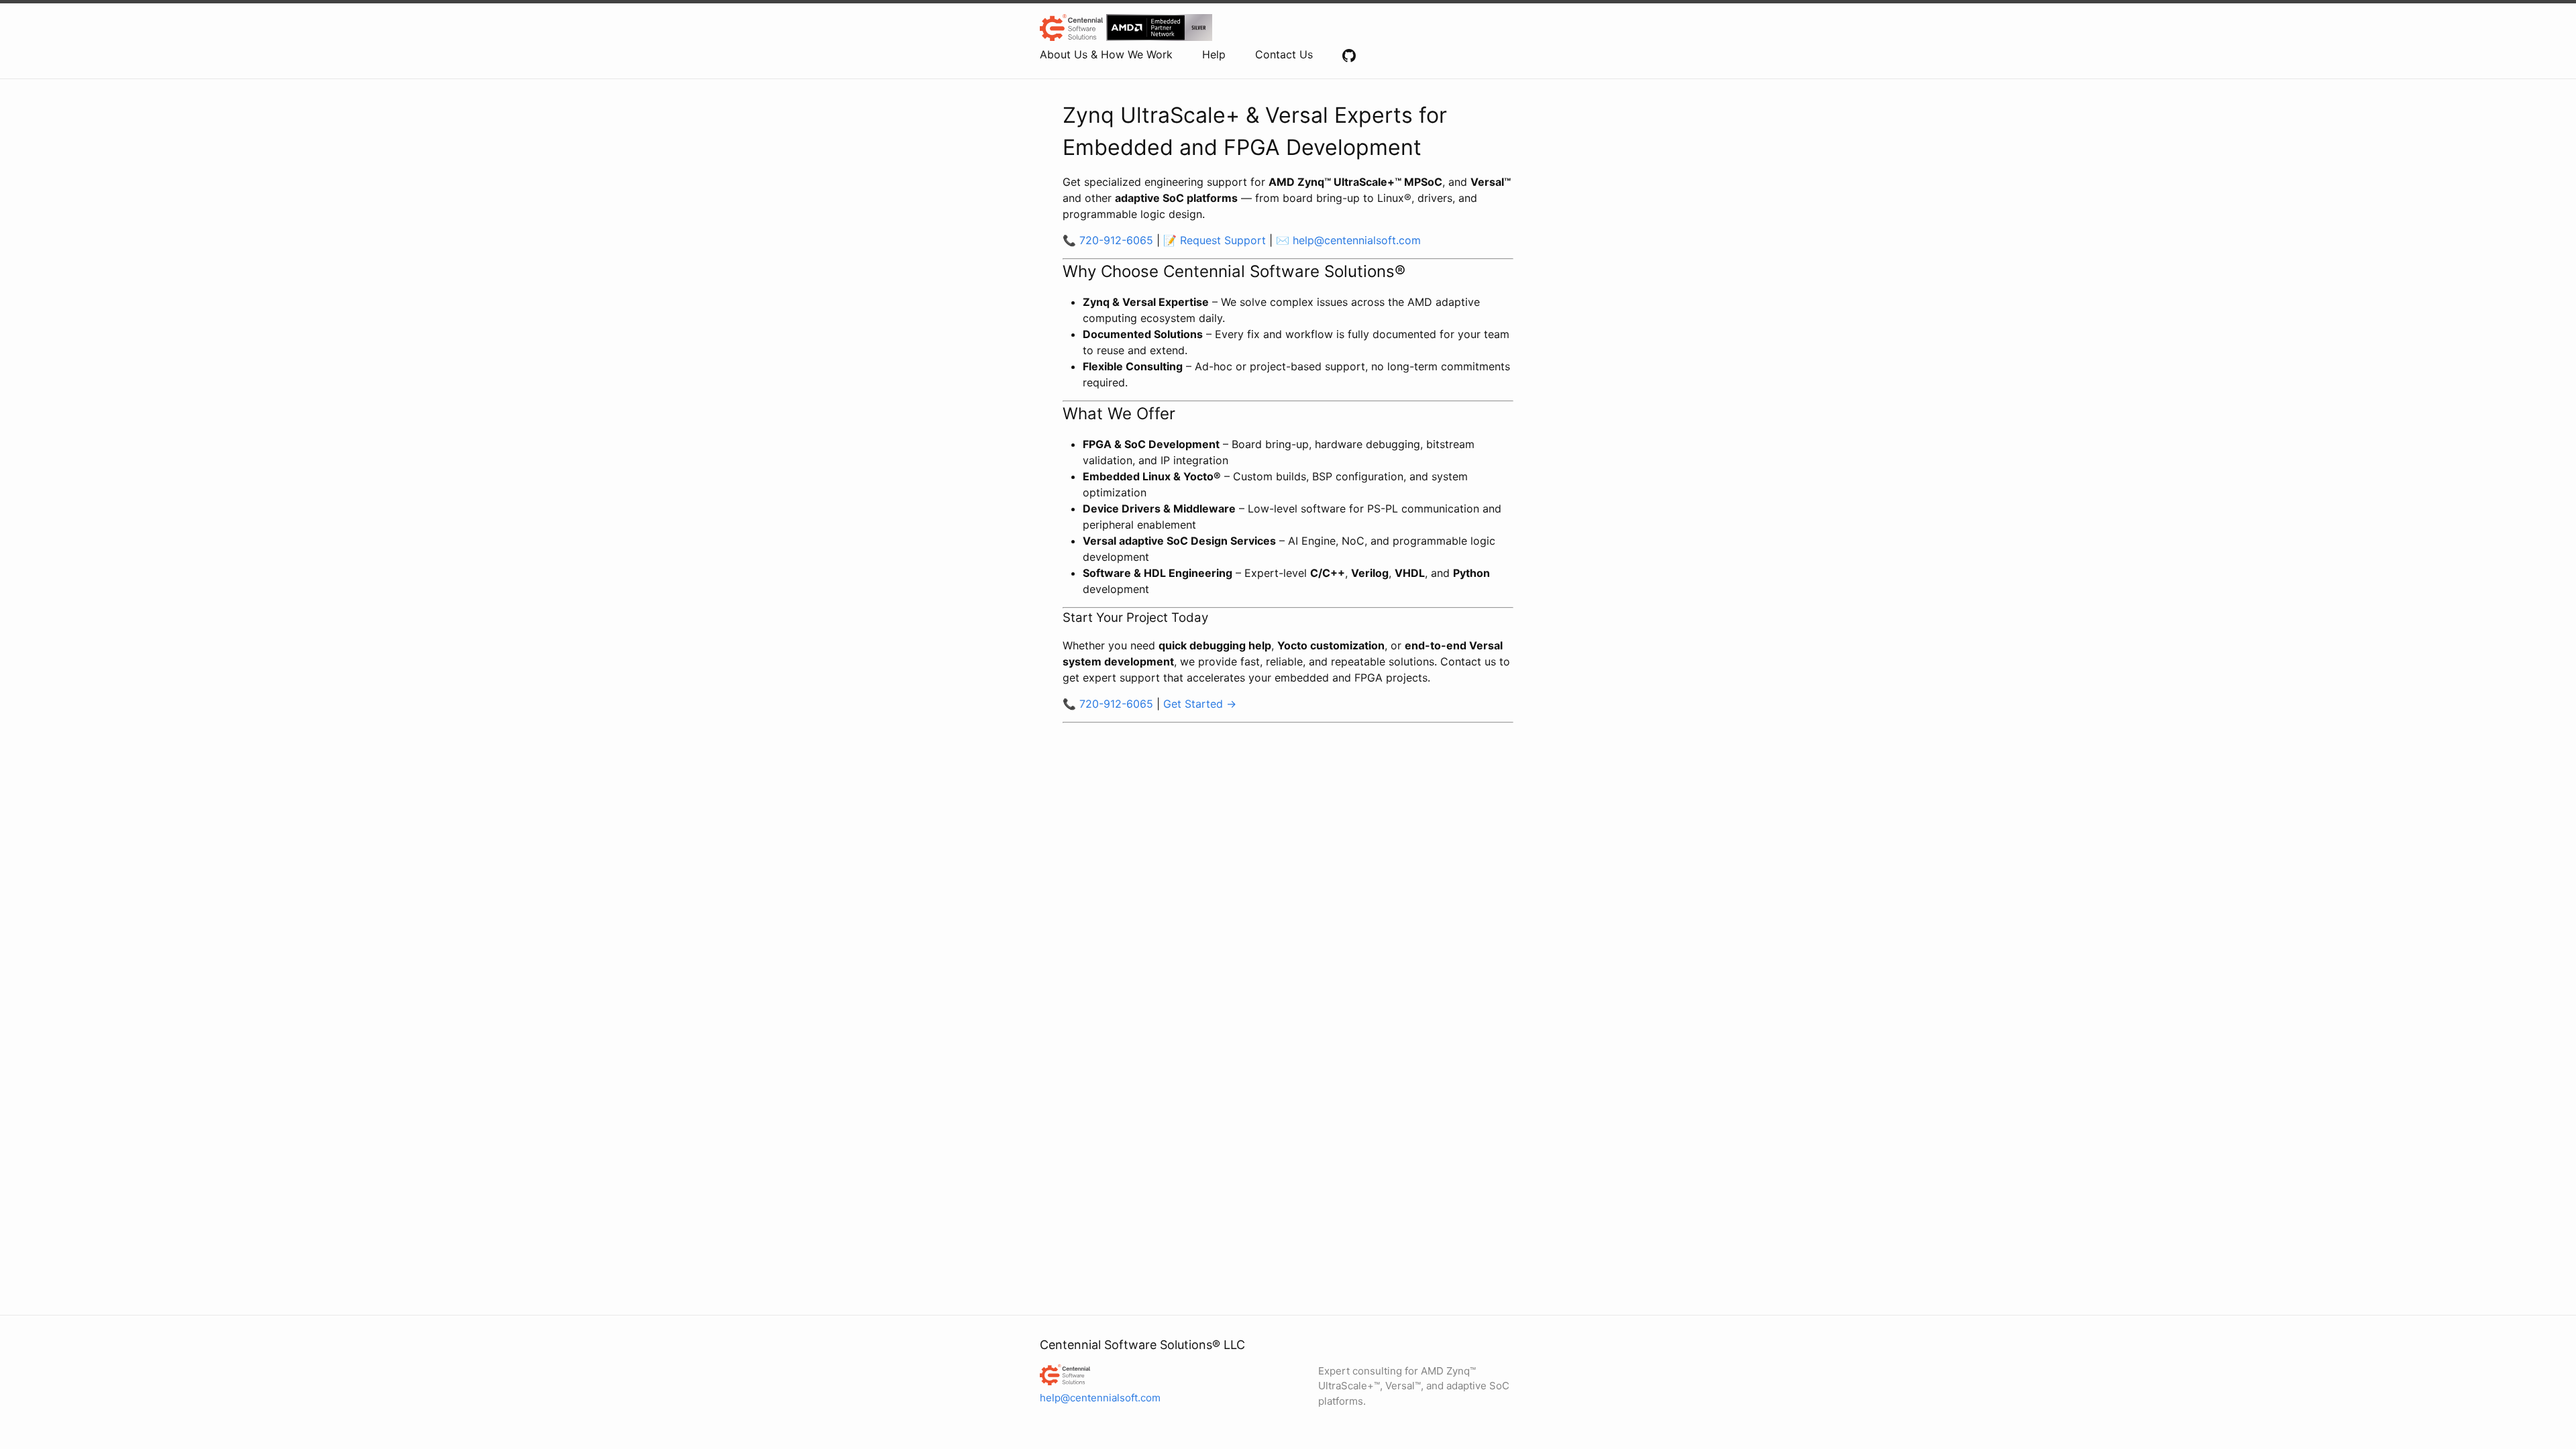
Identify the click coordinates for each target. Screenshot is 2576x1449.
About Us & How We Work (1106, 54)
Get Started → (1200, 704)
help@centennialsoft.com (1357, 240)
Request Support (1223, 240)
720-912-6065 (1116, 240)
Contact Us (1284, 54)
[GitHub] (1349, 54)
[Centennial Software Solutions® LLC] (1123, 1375)
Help (1214, 54)
